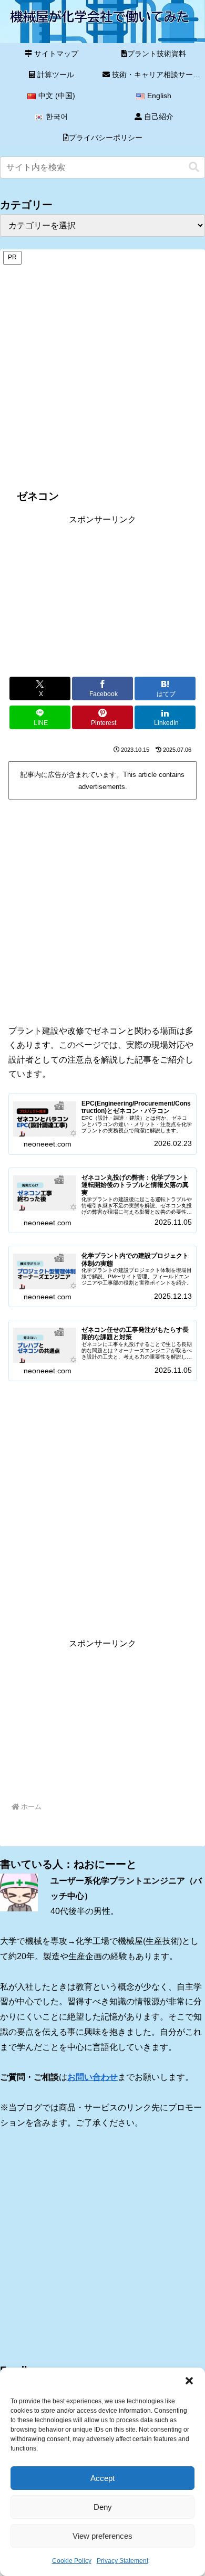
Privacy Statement (122, 2561)
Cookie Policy (72, 2561)
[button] (189, 2381)
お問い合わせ (93, 2077)
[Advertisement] (102, 369)
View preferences (102, 2536)
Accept (102, 2478)
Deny (103, 2507)
